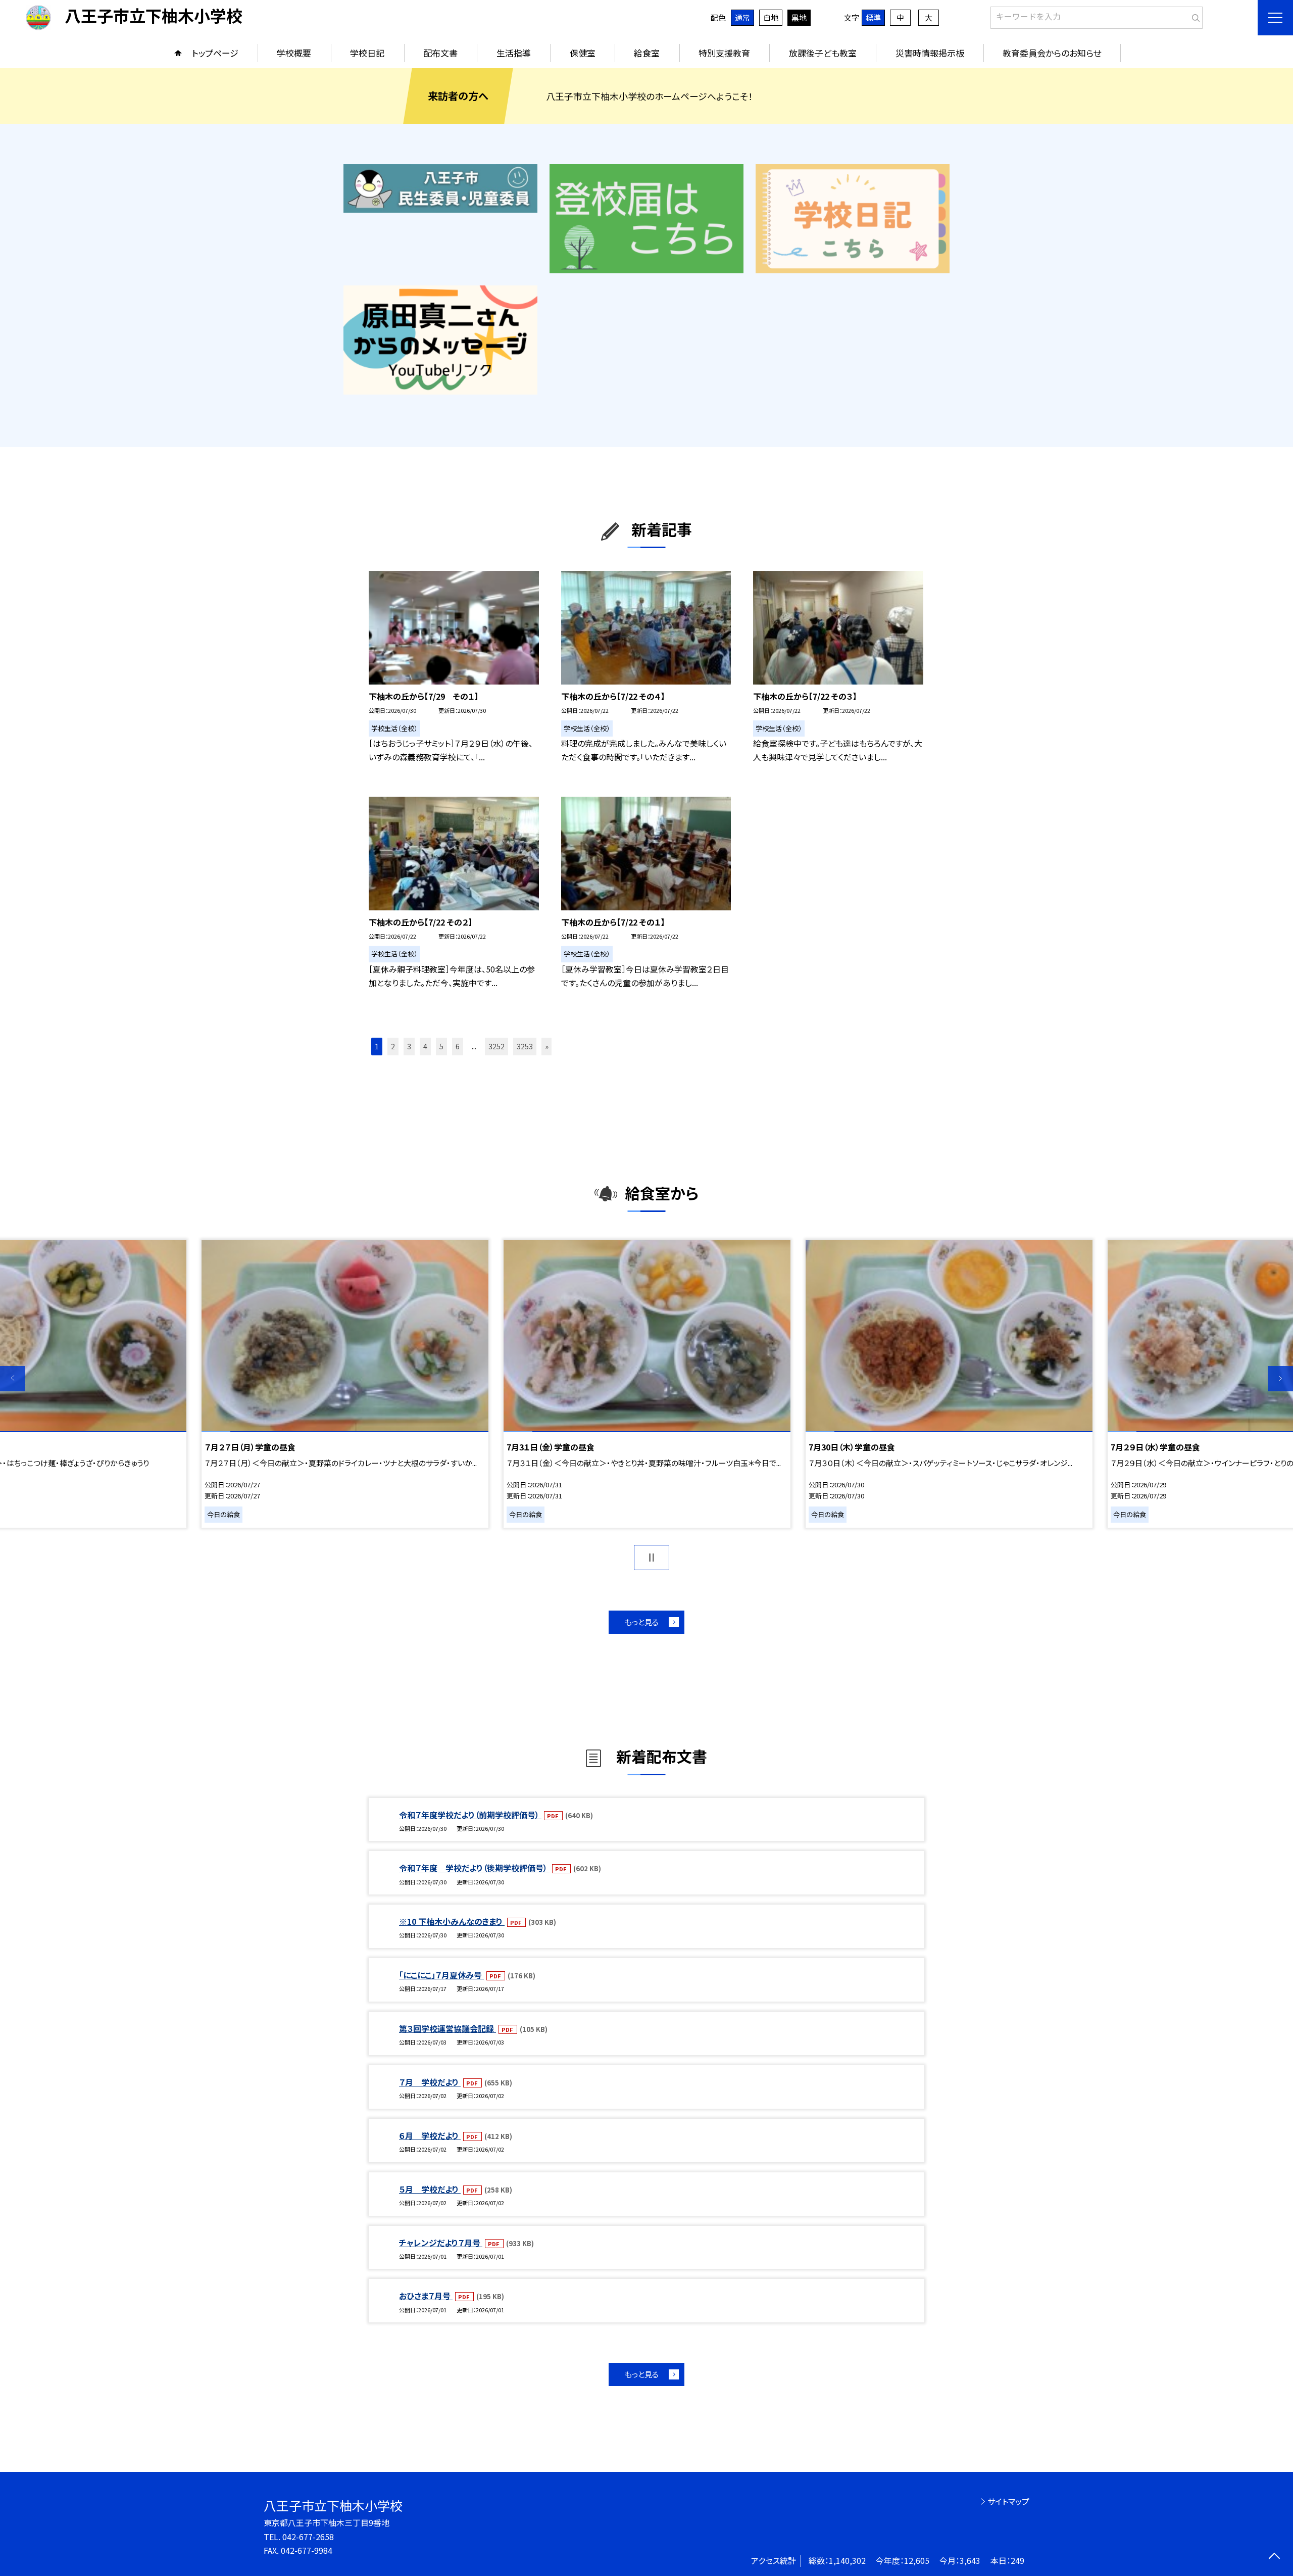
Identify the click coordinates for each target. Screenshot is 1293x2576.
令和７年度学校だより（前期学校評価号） (470, 1815)
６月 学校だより (430, 2135)
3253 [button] (525, 1046)
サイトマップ (1008, 2501)
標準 (873, 17)
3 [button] (409, 1046)
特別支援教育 (724, 53)
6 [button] (458, 1046)
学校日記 (367, 53)
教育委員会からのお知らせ (1052, 53)
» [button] (547, 1046)
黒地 (799, 17)
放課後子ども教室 (823, 53)
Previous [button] (13, 1379)
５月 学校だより (430, 2189)
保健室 (583, 53)
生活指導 (514, 53)
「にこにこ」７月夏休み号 (441, 1975)
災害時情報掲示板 (930, 53)
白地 (771, 17)
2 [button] (393, 1046)
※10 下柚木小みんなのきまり (452, 1921)
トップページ (215, 53)
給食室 (647, 53)
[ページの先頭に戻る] (1274, 2557)
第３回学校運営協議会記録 (447, 2028)
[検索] (1194, 16)
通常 (742, 17)
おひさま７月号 (426, 2296)
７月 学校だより (430, 2082)
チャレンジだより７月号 (441, 2243)
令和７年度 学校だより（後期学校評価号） (474, 1868)
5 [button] (441, 1046)
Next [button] (1280, 1379)
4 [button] (425, 1046)
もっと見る (642, 1622)
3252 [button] (496, 1046)
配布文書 (440, 53)
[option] (647, 1384)
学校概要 (294, 53)
